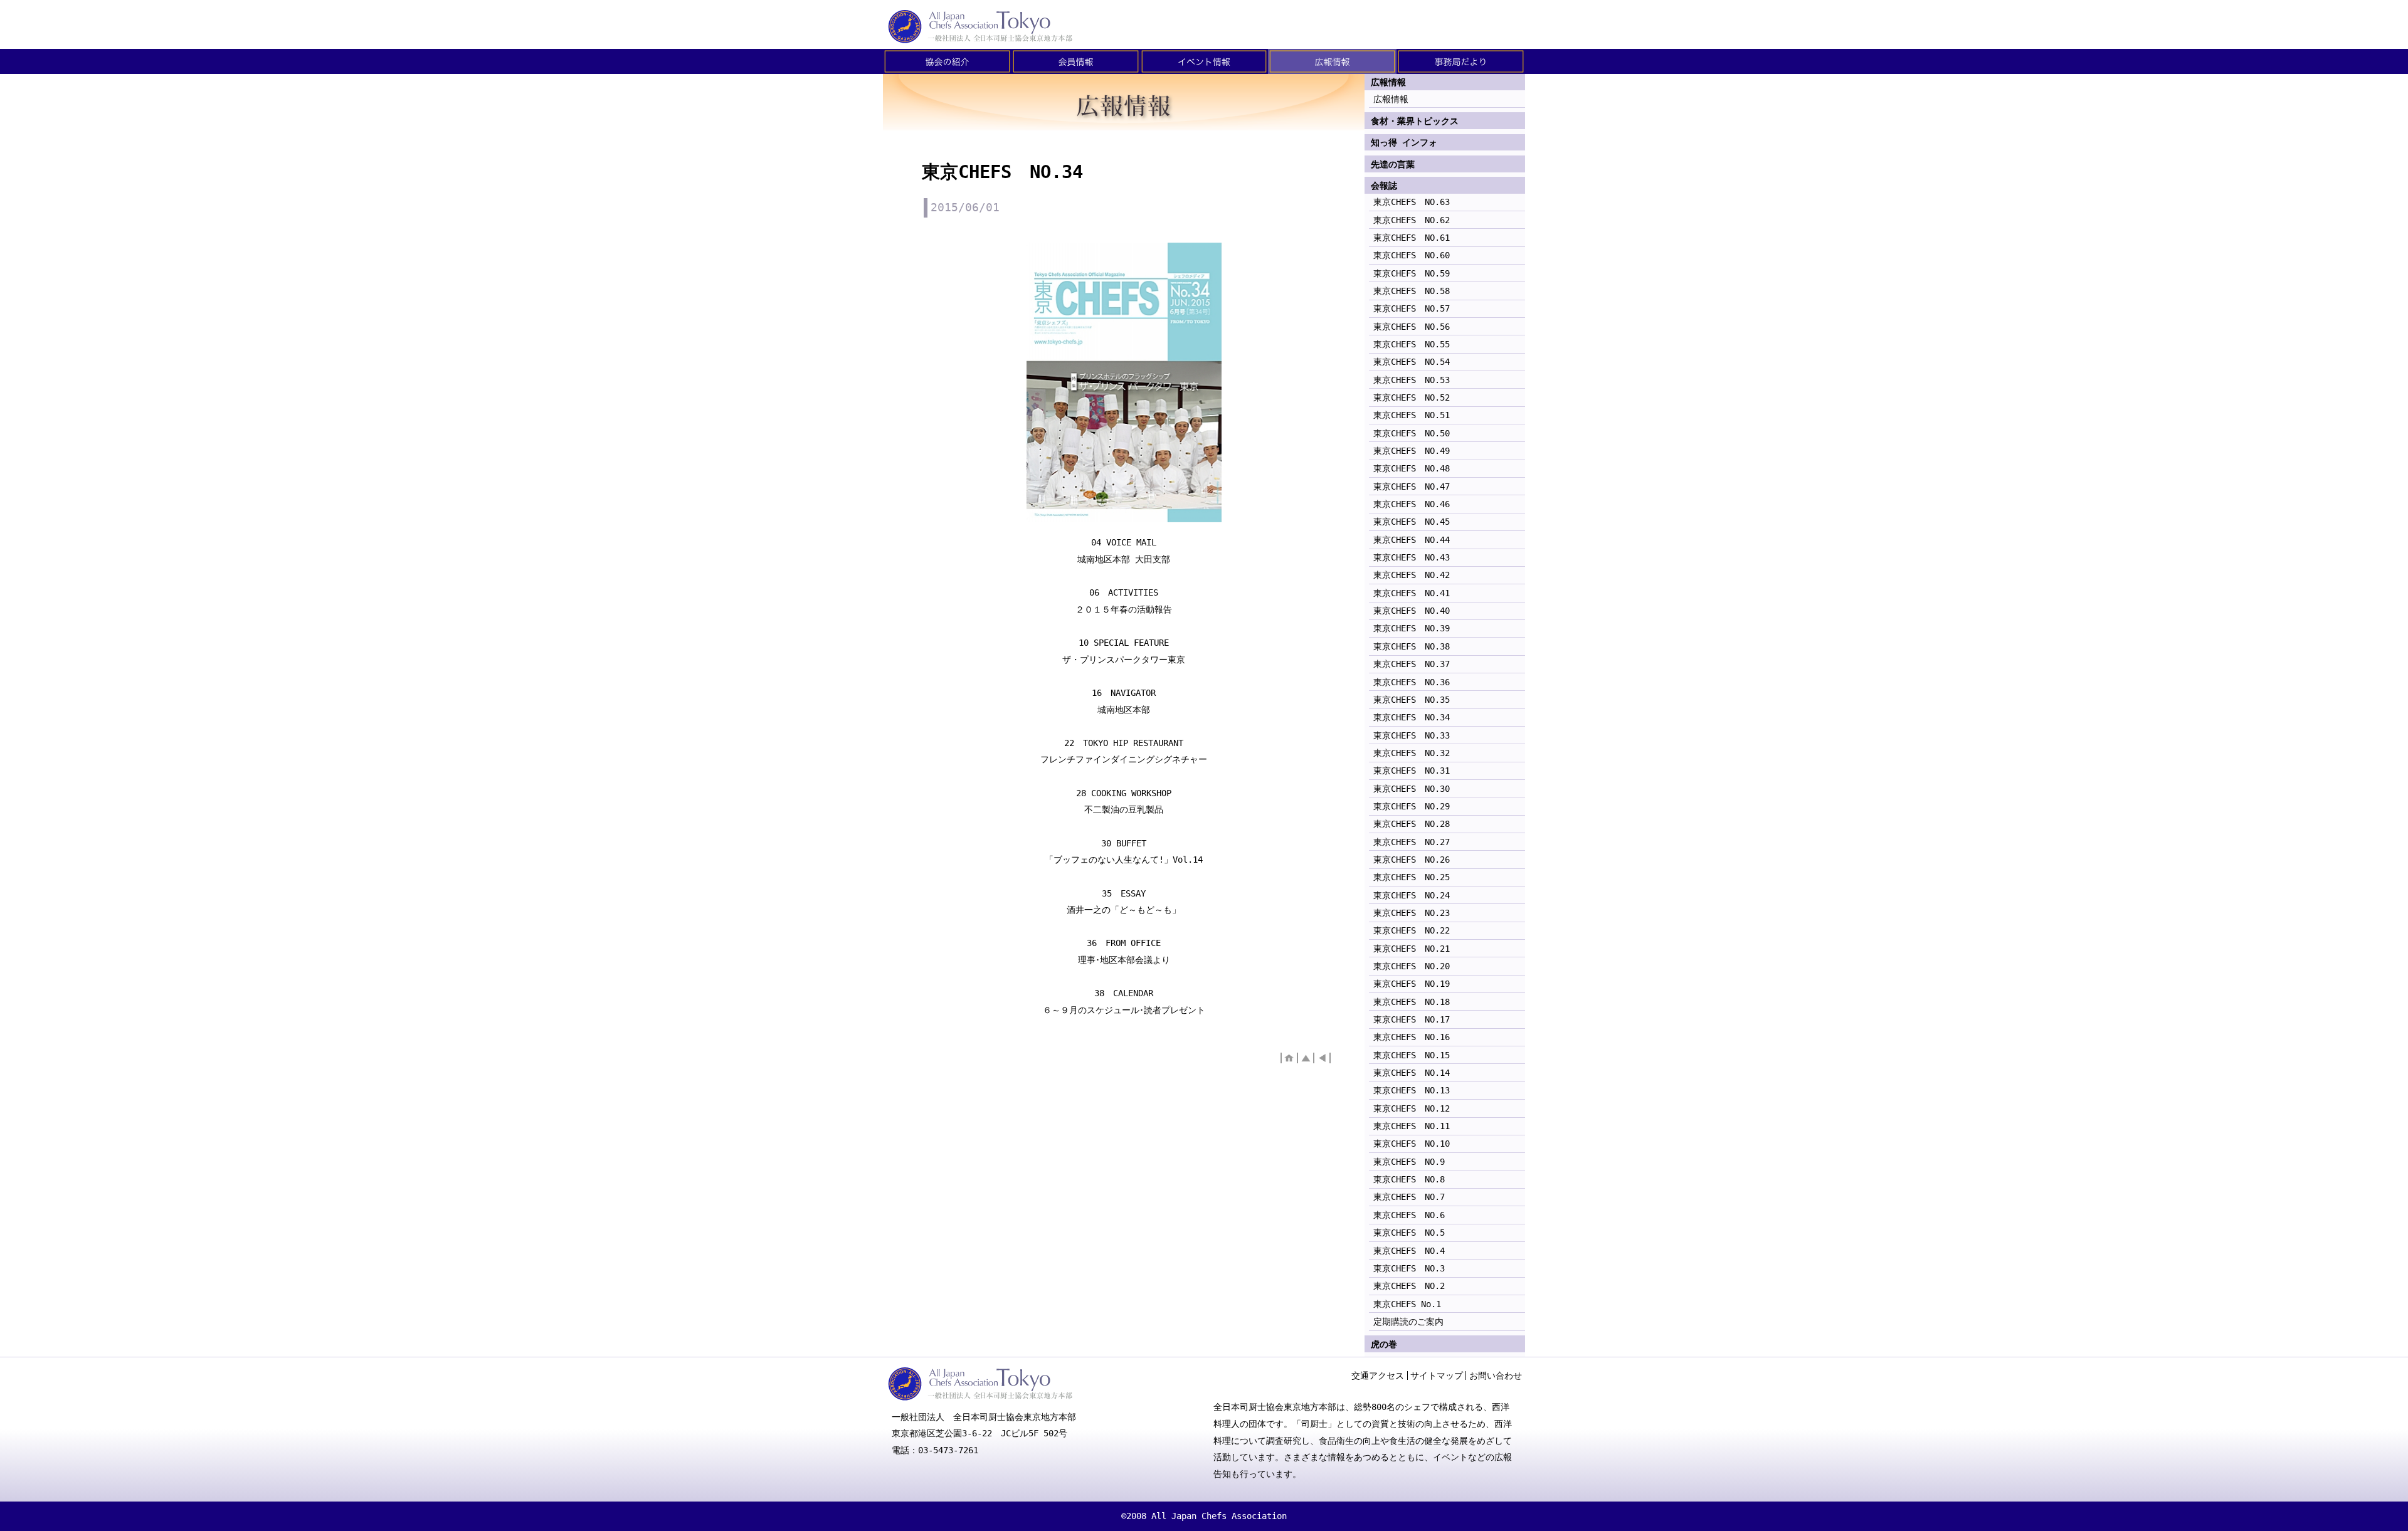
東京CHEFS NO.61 (1412, 238)
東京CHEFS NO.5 (1409, 1233)
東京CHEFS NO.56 (1412, 327)
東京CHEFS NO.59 (1412, 273)
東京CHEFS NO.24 (1412, 895)
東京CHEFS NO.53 (1412, 380)
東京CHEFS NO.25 (1412, 877)
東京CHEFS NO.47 (1412, 487)
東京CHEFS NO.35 (1412, 700)
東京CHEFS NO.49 (1412, 451)
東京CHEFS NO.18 (1412, 1002)
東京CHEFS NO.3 (1409, 1268)
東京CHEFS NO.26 (1412, 860)
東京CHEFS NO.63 (1412, 202)
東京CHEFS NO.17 (1412, 1019)
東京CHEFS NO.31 (1412, 771)
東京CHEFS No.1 (1407, 1304)
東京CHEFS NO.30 (1412, 789)
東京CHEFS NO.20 (1412, 966)
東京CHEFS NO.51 (1412, 415)
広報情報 (1391, 99)
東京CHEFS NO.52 (1412, 397)
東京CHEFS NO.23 (1412, 913)
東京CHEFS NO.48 (1412, 468)
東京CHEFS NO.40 (1412, 611)
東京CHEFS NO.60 (1412, 255)
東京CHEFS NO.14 (1412, 1073)
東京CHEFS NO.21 (1412, 949)
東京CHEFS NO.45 (1412, 522)
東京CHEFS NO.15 (1412, 1055)
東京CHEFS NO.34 (1412, 717)
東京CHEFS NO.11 (1412, 1126)
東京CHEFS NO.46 (1412, 504)
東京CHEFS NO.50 (1412, 433)
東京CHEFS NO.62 (1412, 220)
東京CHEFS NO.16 (1412, 1037)
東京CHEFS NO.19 (1412, 984)
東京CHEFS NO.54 (1412, 362)
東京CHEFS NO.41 (1412, 593)
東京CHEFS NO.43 (1412, 557)
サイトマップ (1437, 1376)
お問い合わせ (1496, 1376)
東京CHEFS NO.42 (1412, 575)
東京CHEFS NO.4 (1409, 1251)
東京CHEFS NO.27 (1412, 842)
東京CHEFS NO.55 (1412, 344)
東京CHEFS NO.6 (1409, 1215)
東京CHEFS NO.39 (1412, 628)
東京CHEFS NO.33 (1412, 735)
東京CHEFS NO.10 (1412, 1144)
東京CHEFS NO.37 (1412, 664)
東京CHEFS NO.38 (1412, 646)
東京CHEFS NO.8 (1409, 1179)
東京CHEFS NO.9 (1409, 1162)
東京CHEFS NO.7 (1409, 1197)
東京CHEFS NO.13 (1412, 1090)
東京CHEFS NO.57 (1412, 308)
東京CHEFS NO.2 (1409, 1286)
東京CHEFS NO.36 (1412, 682)
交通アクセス (1378, 1376)
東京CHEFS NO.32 (1412, 753)
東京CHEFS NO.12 (1412, 1108)
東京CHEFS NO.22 (1412, 930)
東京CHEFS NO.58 (1412, 291)
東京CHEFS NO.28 (1412, 824)
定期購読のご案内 (1408, 1322)
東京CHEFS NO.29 (1412, 806)
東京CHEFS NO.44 (1412, 540)
